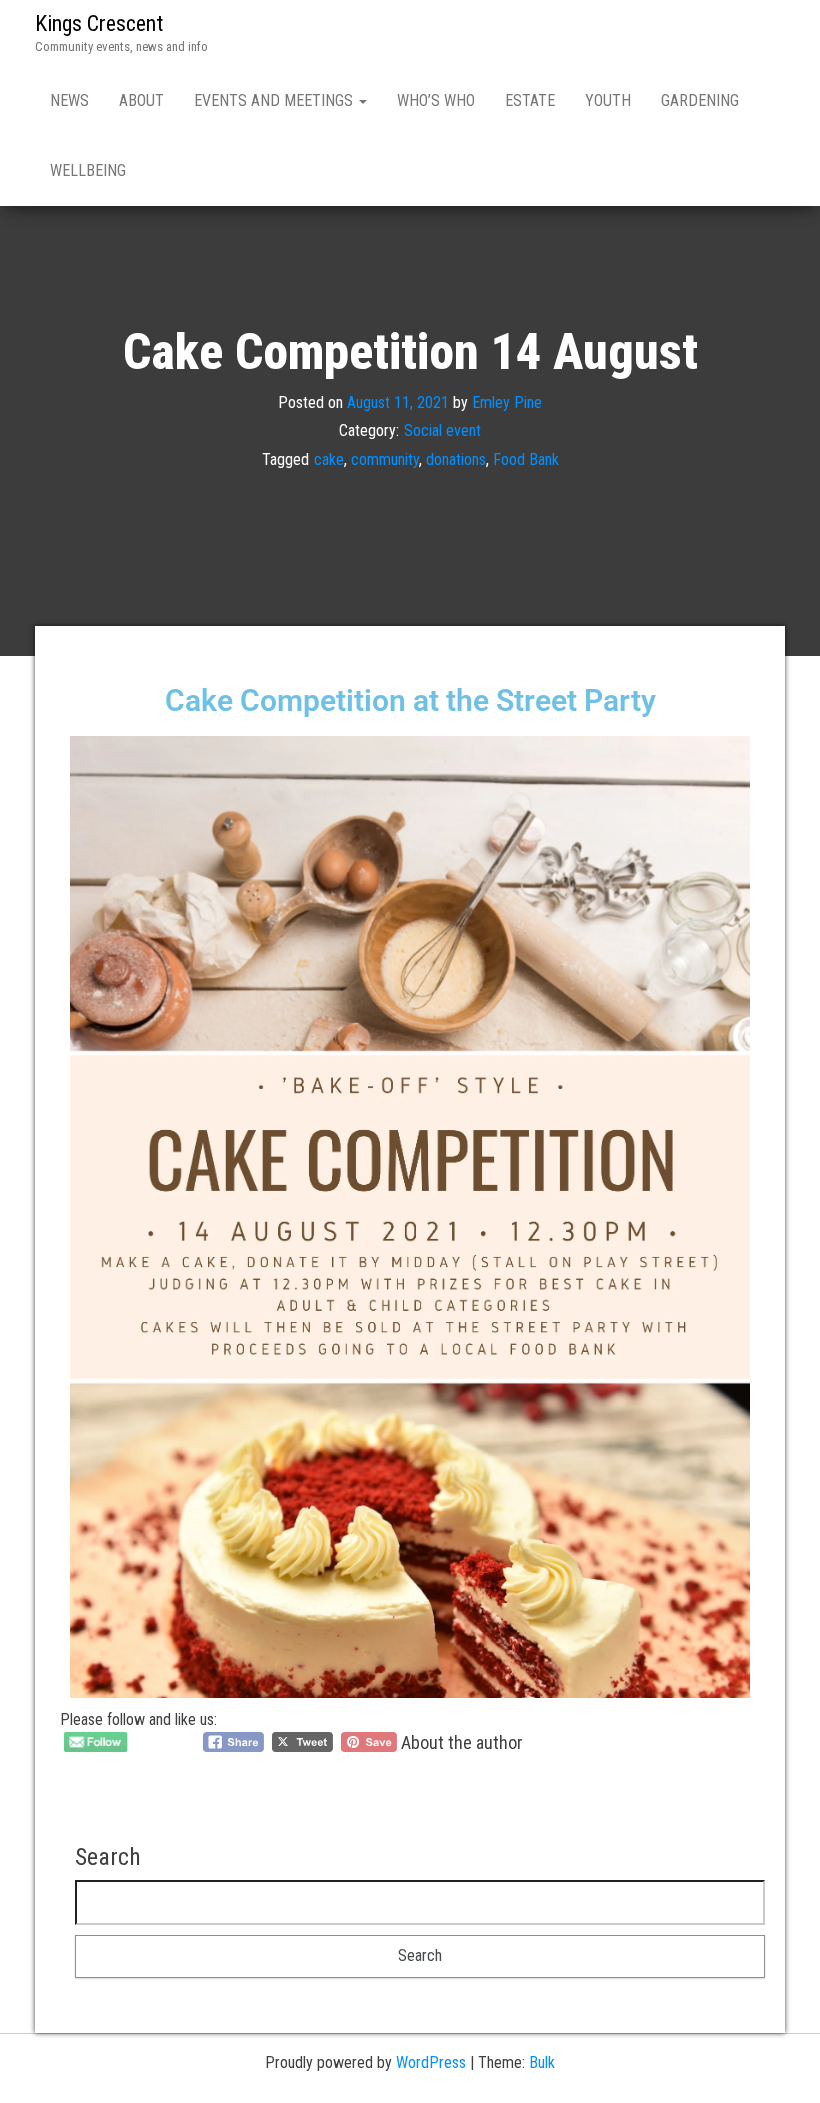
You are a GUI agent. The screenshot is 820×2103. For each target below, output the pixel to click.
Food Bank (526, 459)
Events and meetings (275, 100)
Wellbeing (88, 170)
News (69, 100)
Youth (608, 100)
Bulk (542, 2062)
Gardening (700, 100)
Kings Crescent (99, 23)
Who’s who (436, 100)
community (385, 459)
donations (456, 459)
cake (329, 459)
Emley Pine (507, 401)
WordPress (431, 2062)
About (141, 100)
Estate (530, 100)
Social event (442, 430)
